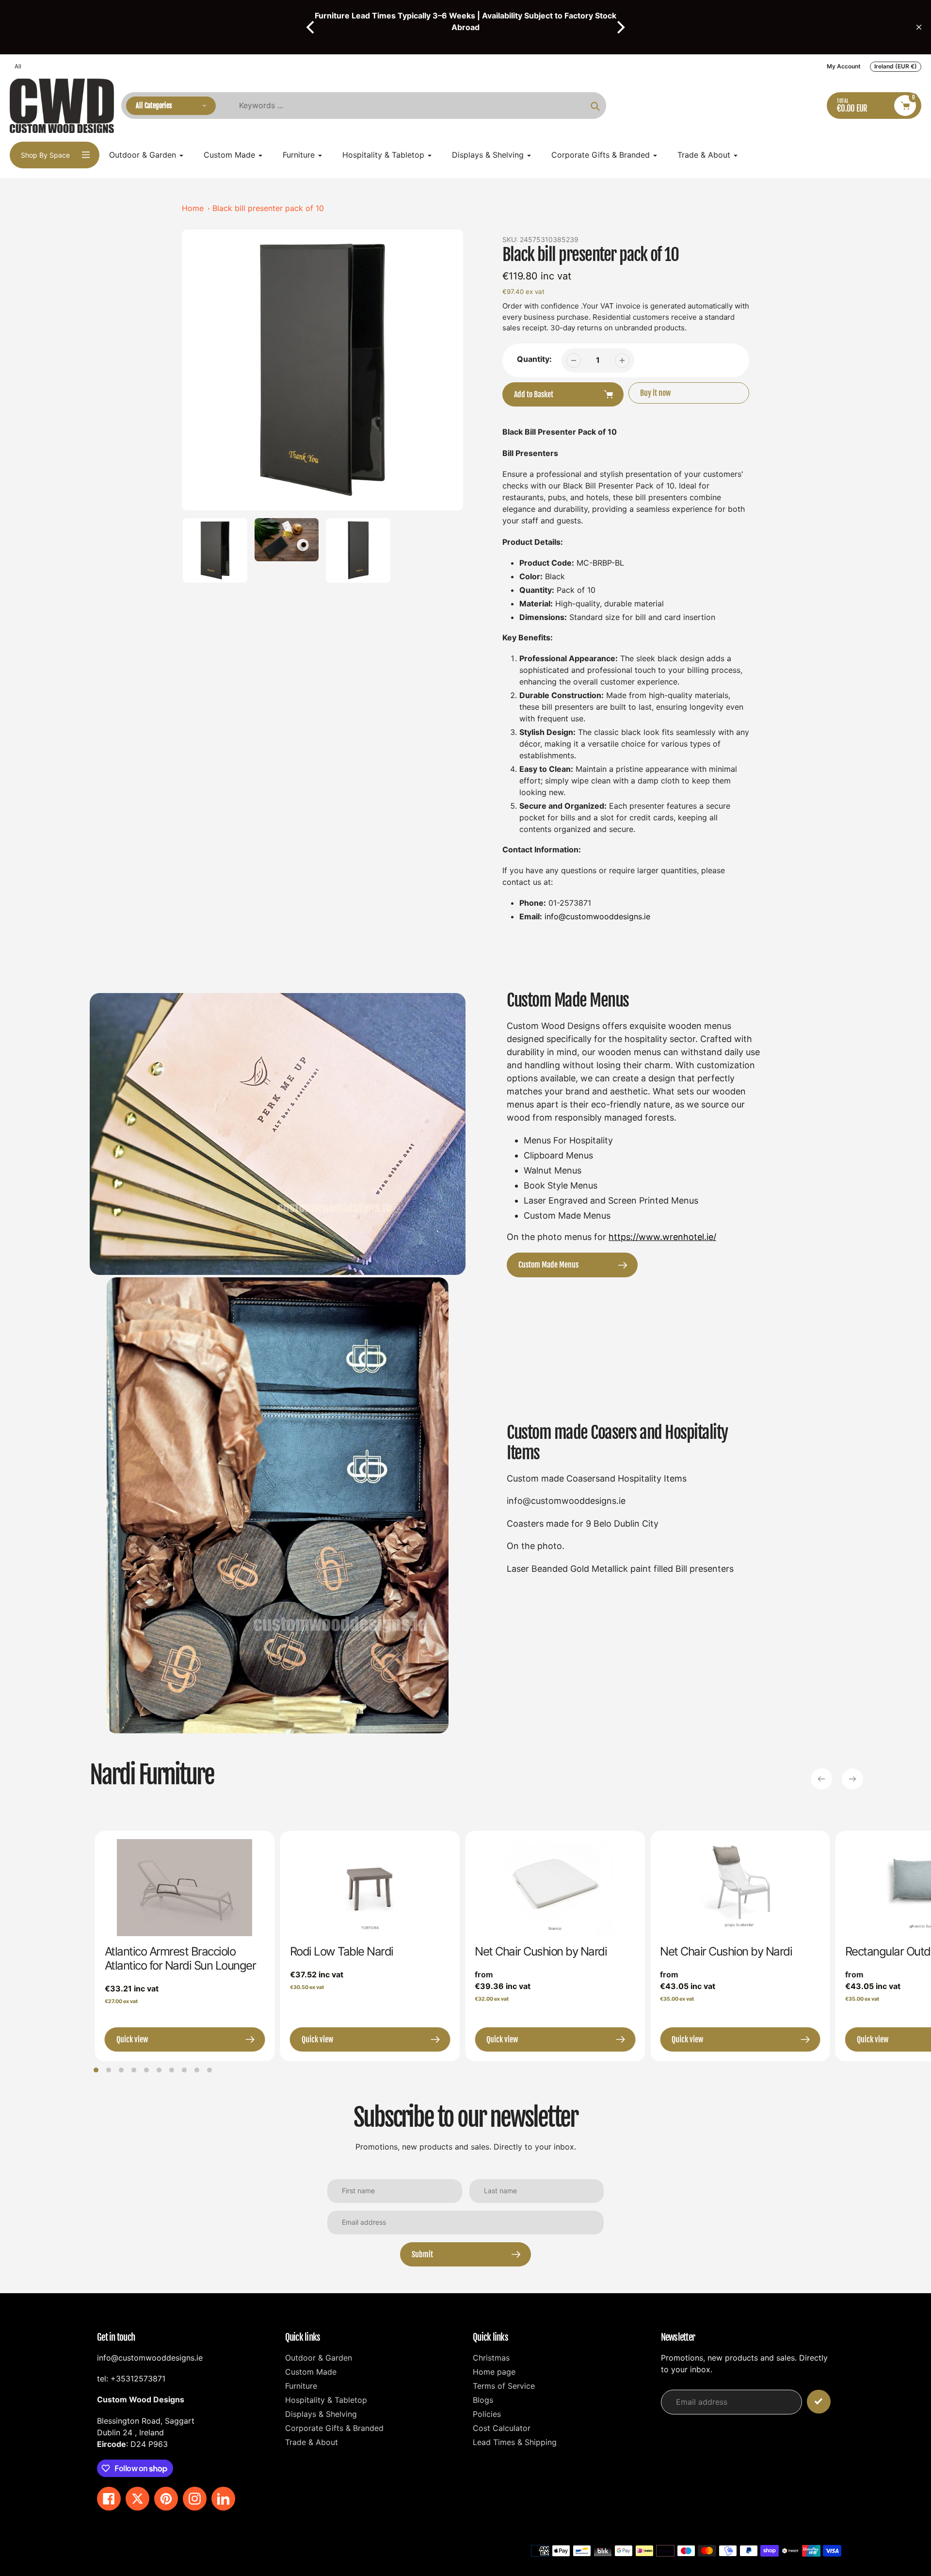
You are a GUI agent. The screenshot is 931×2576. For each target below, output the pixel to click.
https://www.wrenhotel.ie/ (662, 1237)
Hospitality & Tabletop (326, 2400)
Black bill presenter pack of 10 (268, 208)
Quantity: (534, 359)
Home (193, 208)
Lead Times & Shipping (515, 2442)
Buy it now (655, 393)
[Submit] (819, 2402)
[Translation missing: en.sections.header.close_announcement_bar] (919, 27)
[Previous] (311, 27)
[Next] (620, 27)
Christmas (491, 2358)
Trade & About (312, 2442)
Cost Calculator (502, 2428)
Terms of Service (504, 2386)
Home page (494, 2372)
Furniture (301, 2386)
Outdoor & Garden (319, 2358)
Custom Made (311, 2372)
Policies (487, 2414)
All (18, 66)
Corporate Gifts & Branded (334, 2428)
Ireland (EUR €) (896, 66)
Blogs (483, 2400)
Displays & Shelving (321, 2414)
